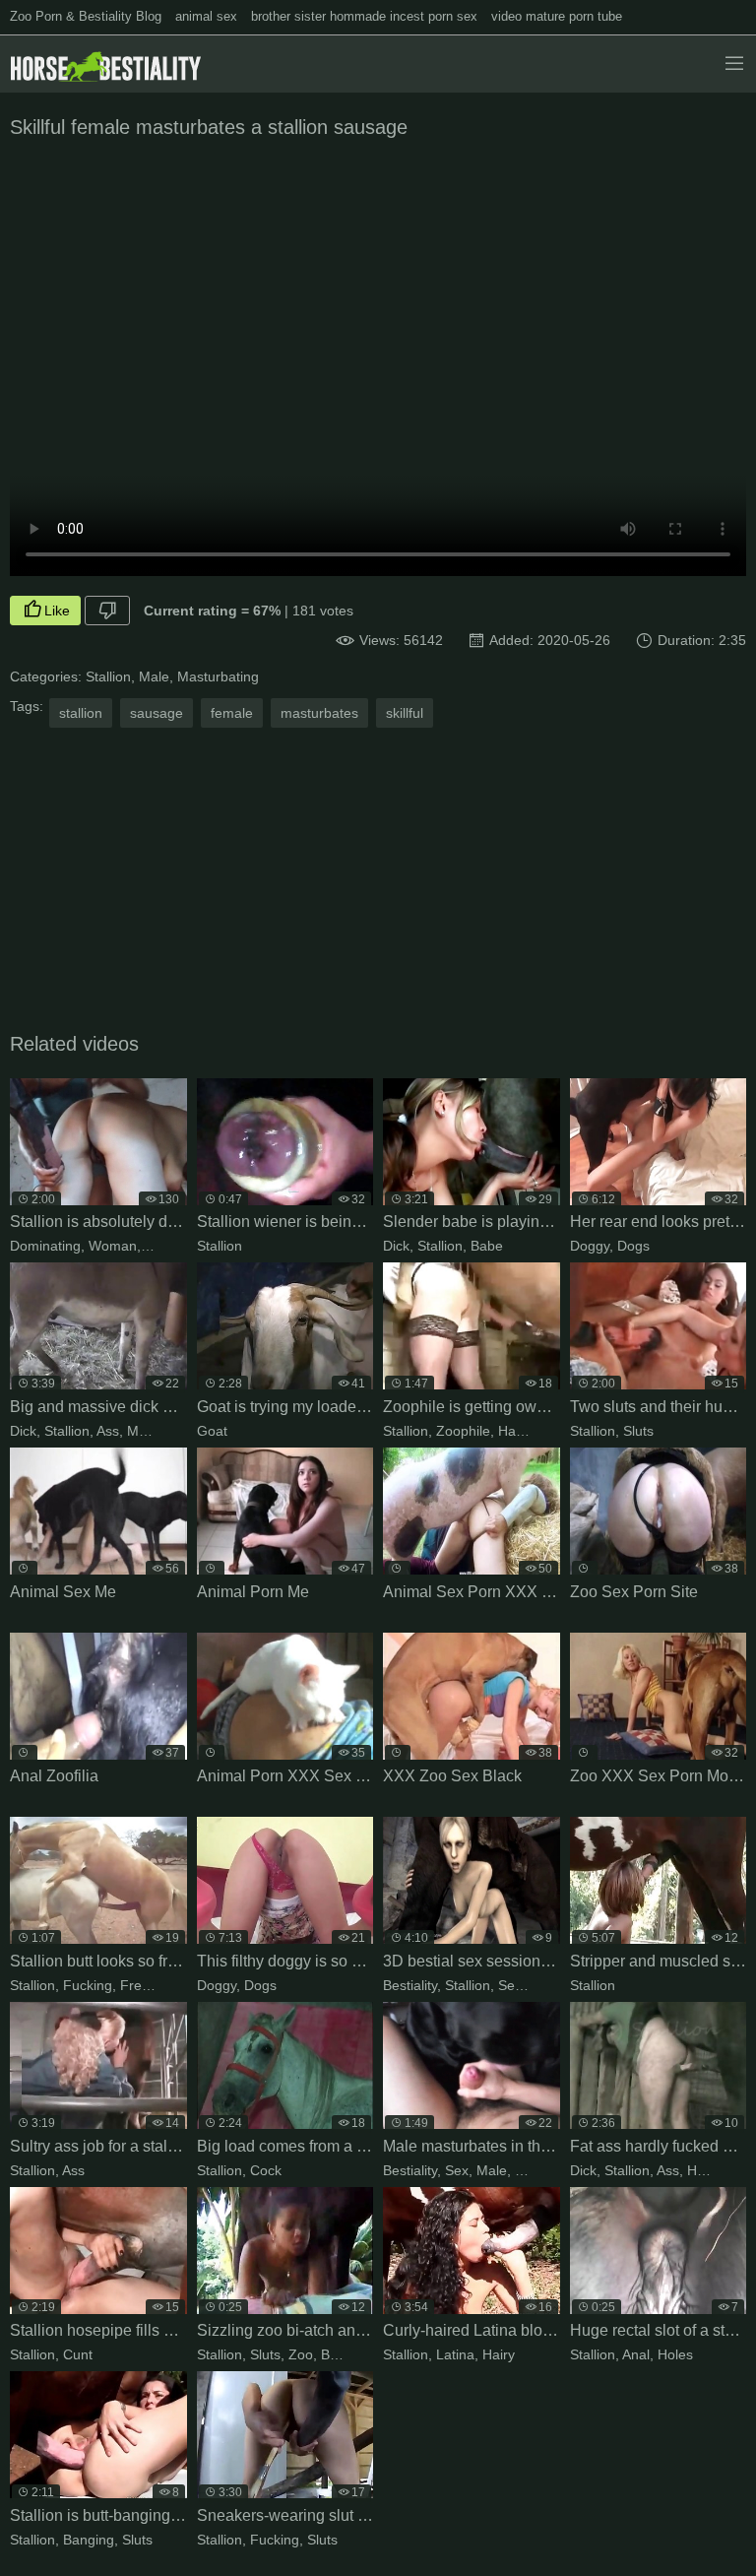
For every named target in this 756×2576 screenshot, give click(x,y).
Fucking (88, 1985)
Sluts (638, 1431)
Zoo (301, 2354)
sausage (157, 713)
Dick (396, 1246)
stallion (81, 713)
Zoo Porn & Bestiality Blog (86, 16)
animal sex (206, 16)
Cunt (78, 2354)
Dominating (45, 1246)
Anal (636, 2354)
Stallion (108, 676)
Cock (266, 2170)
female (232, 713)
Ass (108, 1431)
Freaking (148, 1985)
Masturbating (218, 676)
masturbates (319, 713)
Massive (153, 1431)
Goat (212, 1431)
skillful (405, 713)
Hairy (499, 2354)
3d (537, 1985)
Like (57, 611)
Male (154, 676)
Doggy (590, 1246)
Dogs (633, 1246)
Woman (113, 1246)
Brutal (339, 2354)
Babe (487, 1246)
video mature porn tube (557, 16)
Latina (455, 2354)
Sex (510, 1985)
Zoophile (463, 1431)
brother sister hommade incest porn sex (364, 16)
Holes (675, 2354)
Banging (89, 2540)
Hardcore (527, 1431)
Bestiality (410, 1985)
